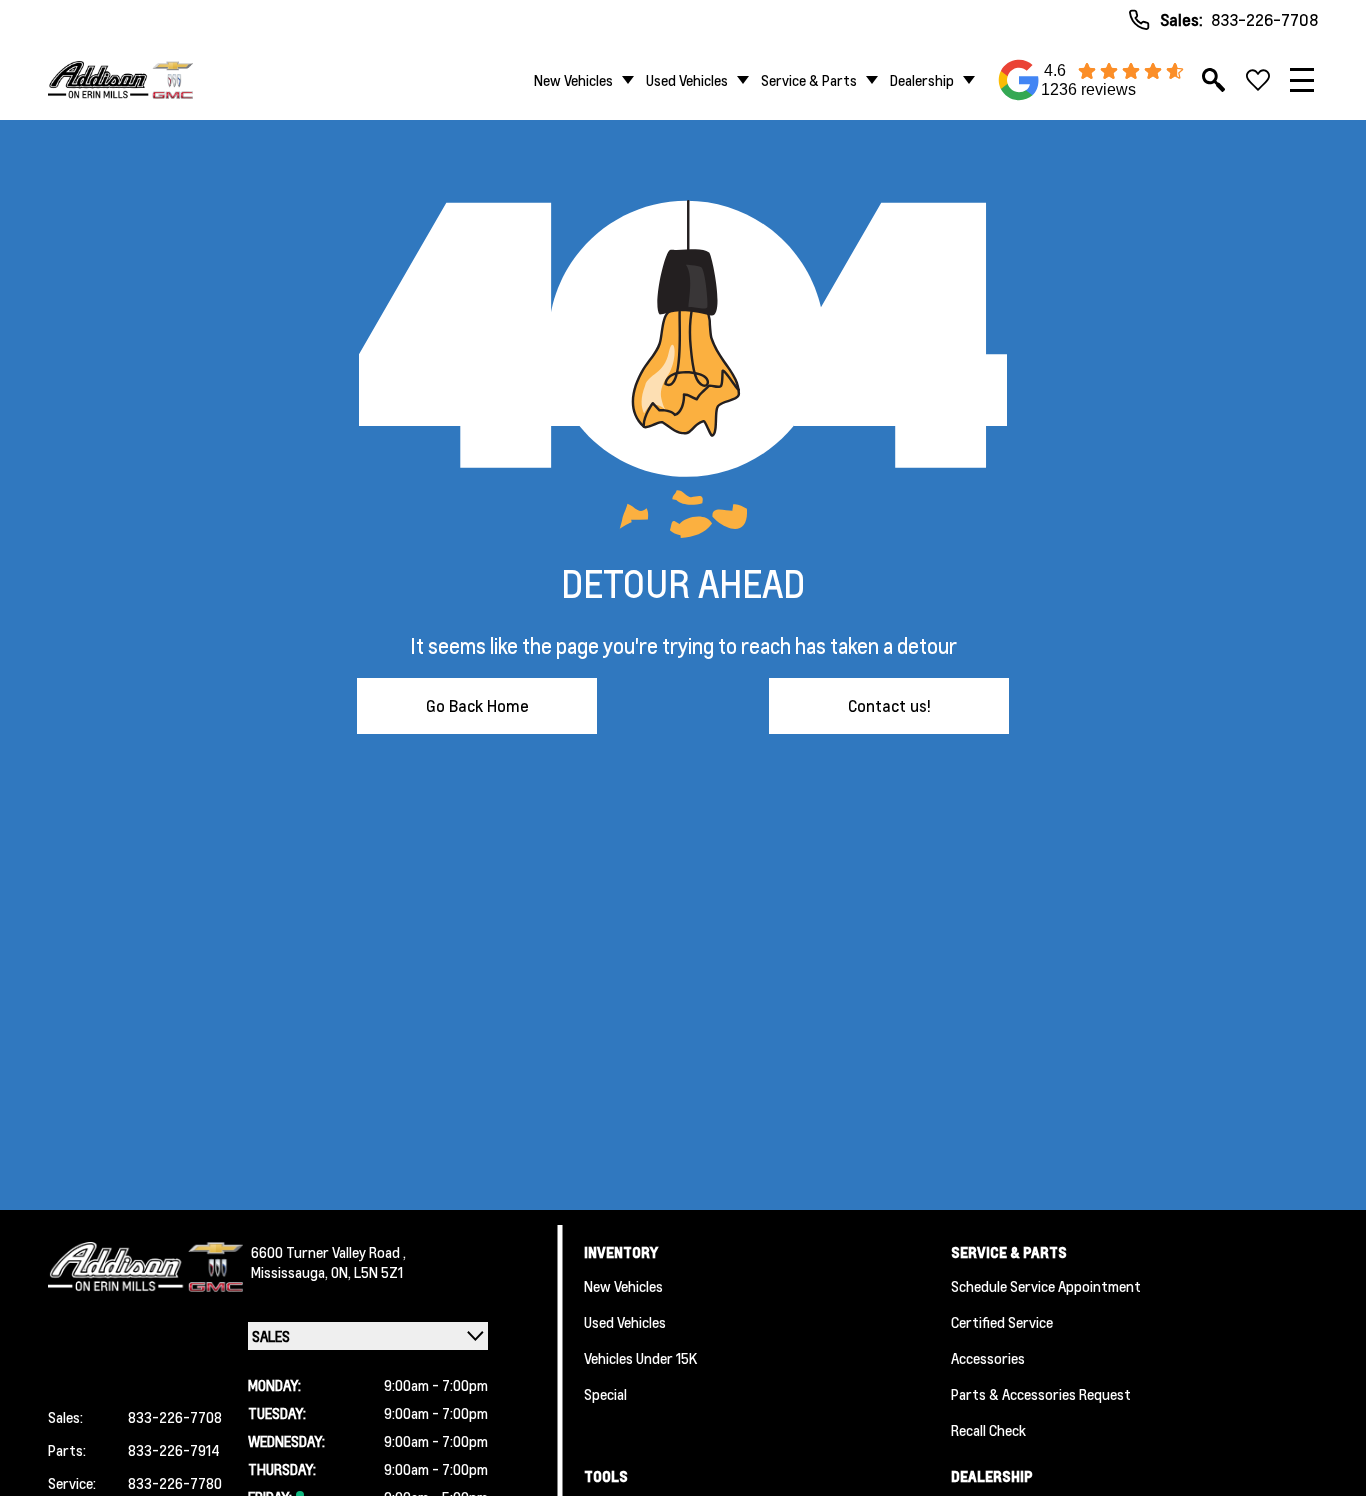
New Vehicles (573, 80)
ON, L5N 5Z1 (367, 1272)
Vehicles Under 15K (640, 1358)
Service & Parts (809, 80)
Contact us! (889, 705)
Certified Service (1002, 1322)
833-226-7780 (175, 1483)
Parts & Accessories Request (1041, 1394)
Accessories (988, 1358)
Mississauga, (291, 1272)
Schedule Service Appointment (1046, 1286)
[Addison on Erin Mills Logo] (120, 79)
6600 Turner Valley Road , (328, 1252)
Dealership (922, 80)
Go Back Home (477, 705)
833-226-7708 (1264, 19)
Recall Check (988, 1430)
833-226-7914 (174, 1450)
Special (605, 1394)
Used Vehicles (687, 80)
